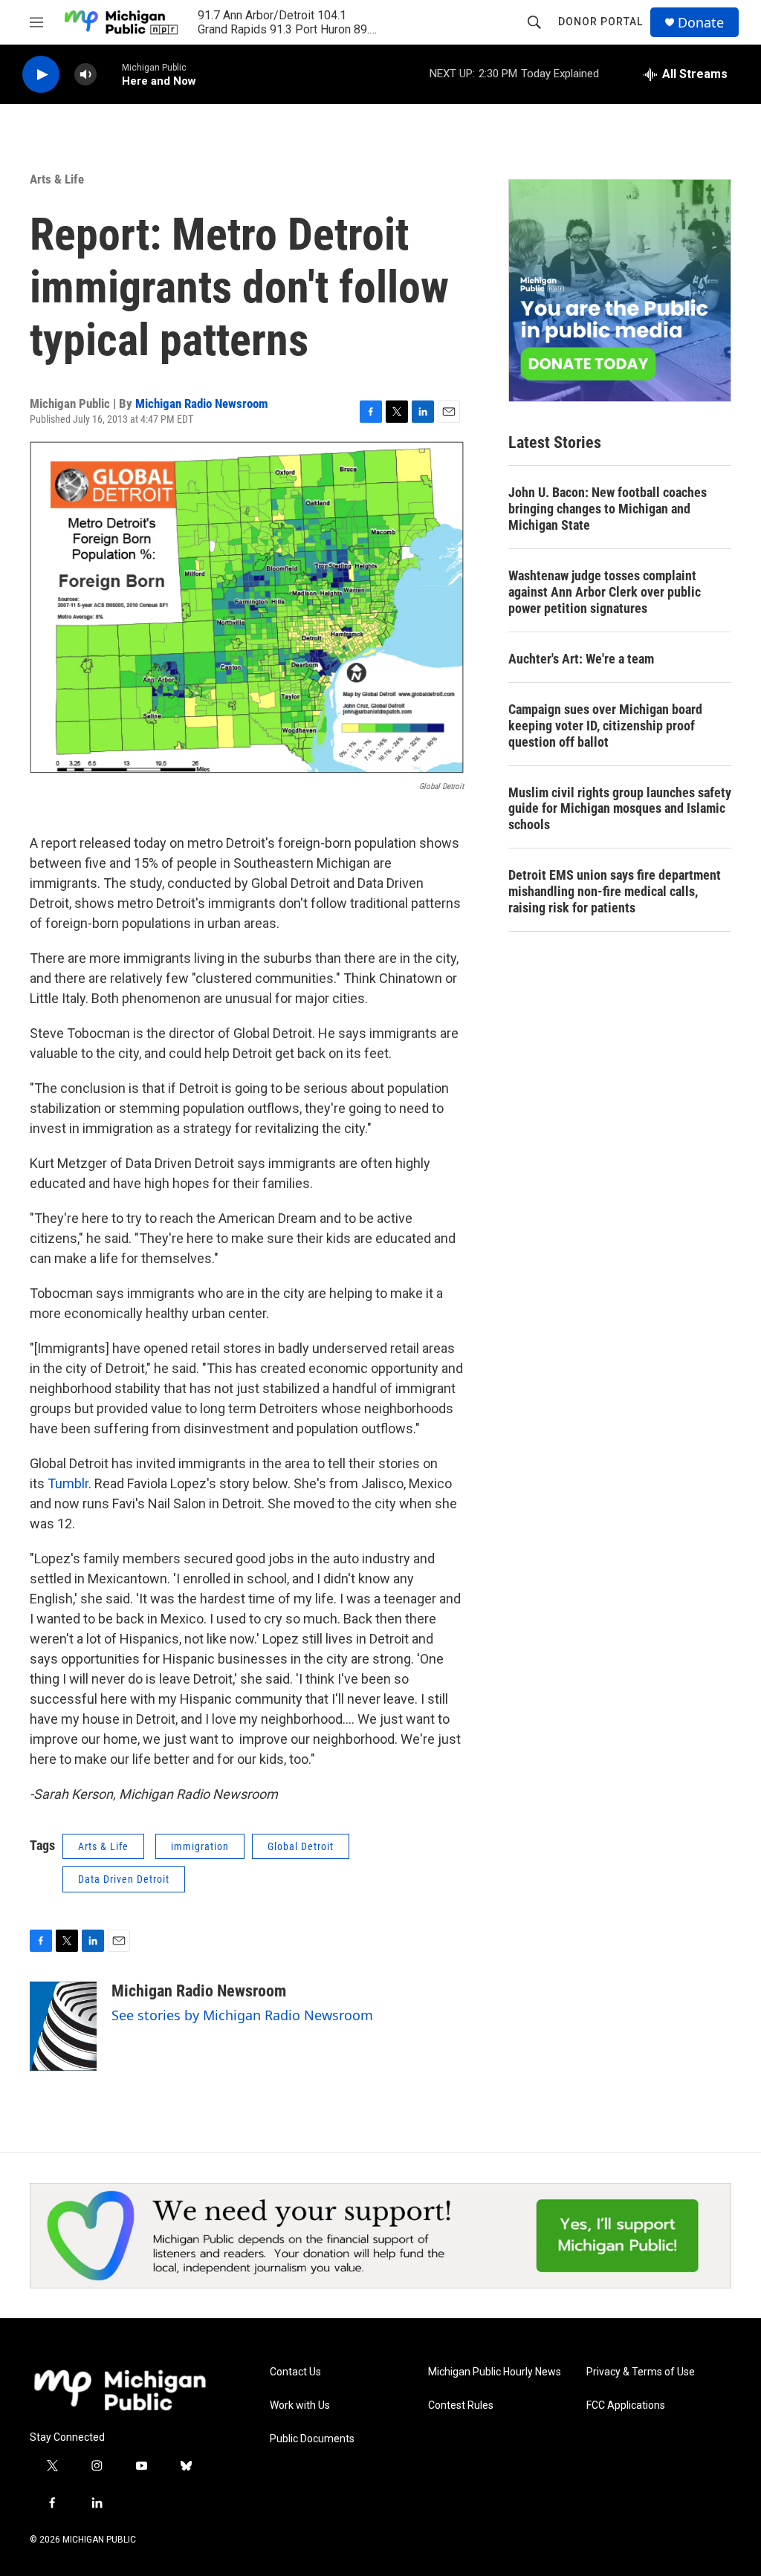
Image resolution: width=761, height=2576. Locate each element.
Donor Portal (600, 22)
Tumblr (68, 1483)
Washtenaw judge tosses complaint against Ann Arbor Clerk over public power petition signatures (605, 592)
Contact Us (295, 2372)
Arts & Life (57, 179)
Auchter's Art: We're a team (581, 659)
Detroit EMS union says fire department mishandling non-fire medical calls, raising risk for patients (615, 891)
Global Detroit (301, 1846)
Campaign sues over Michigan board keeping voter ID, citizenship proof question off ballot (605, 726)
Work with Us (300, 2405)
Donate (701, 23)
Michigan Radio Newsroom (202, 403)
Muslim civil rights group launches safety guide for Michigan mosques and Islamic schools (620, 809)
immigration (200, 1846)
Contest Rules (461, 2405)
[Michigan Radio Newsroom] (63, 2026)
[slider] (109, 74)
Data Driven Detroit (124, 1879)
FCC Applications (626, 2405)
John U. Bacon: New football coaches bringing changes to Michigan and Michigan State (608, 509)
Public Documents (312, 2439)
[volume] (85, 75)
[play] (41, 75)
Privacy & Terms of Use (641, 2372)
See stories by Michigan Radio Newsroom (242, 2015)
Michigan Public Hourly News (495, 2372)
